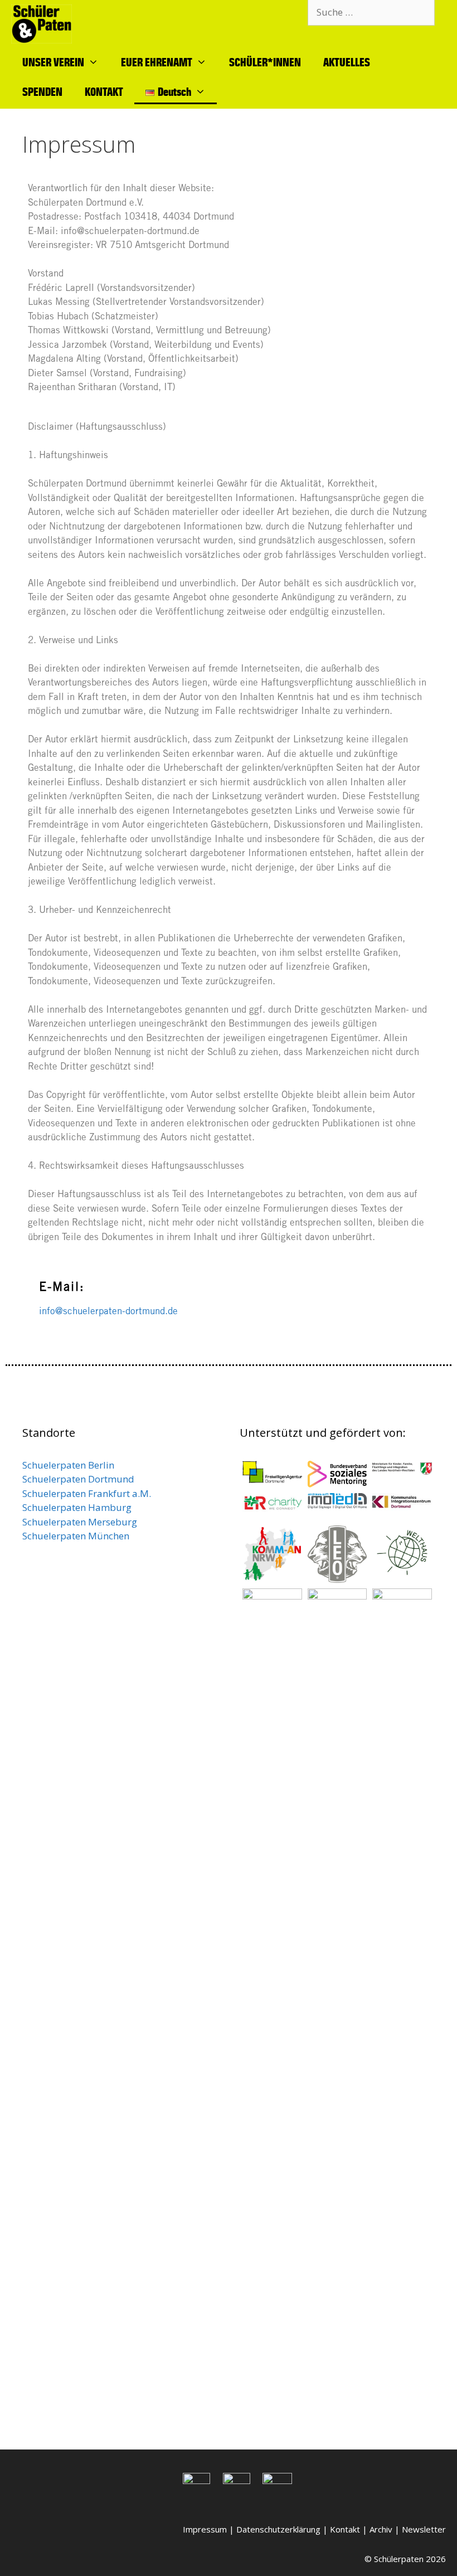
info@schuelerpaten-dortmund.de (108, 1312)
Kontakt (345, 2529)
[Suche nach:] (371, 12)
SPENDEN (42, 91)
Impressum (205, 2529)
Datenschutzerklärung (278, 2529)
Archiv (381, 2529)
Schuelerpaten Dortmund (79, 1479)
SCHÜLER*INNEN (265, 62)
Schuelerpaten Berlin (68, 1465)
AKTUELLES (347, 62)
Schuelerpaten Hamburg (77, 1507)
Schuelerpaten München (76, 1536)
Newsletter (424, 2529)
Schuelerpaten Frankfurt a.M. (88, 1493)
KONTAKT (104, 91)
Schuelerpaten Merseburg (80, 1522)
